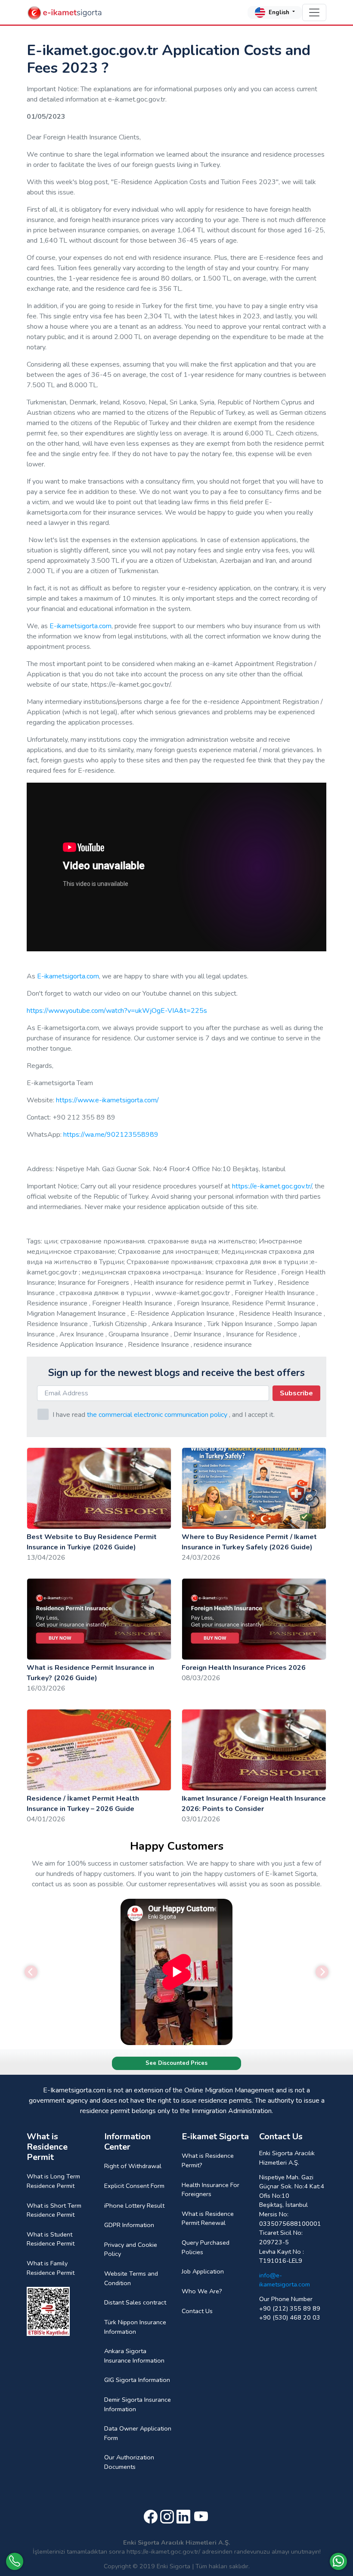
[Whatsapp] (338, 2561)
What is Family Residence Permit (51, 2268)
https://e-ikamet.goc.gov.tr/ (271, 1186)
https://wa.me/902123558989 (111, 1135)
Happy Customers (177, 1846)
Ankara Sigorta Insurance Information (134, 2356)
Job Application (203, 2271)
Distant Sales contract (135, 2302)
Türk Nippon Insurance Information (135, 2327)
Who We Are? (202, 2291)
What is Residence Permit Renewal (208, 2218)
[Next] (322, 1972)
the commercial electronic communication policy (157, 1415)
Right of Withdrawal (133, 2166)
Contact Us (197, 2311)
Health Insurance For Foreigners (211, 2190)
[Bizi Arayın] (15, 2561)
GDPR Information (129, 2225)
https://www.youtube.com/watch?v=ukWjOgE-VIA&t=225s (117, 1011)
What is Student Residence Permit (51, 2239)
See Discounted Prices (176, 2063)
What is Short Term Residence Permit (54, 2210)
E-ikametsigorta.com (81, 626)
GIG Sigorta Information (137, 2380)
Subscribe (296, 1393)
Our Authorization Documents (129, 2462)
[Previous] (31, 1972)
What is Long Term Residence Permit (53, 2181)
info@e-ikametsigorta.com (285, 2280)
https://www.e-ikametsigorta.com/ (107, 1100)
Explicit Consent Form (134, 2186)
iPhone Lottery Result (134, 2206)
